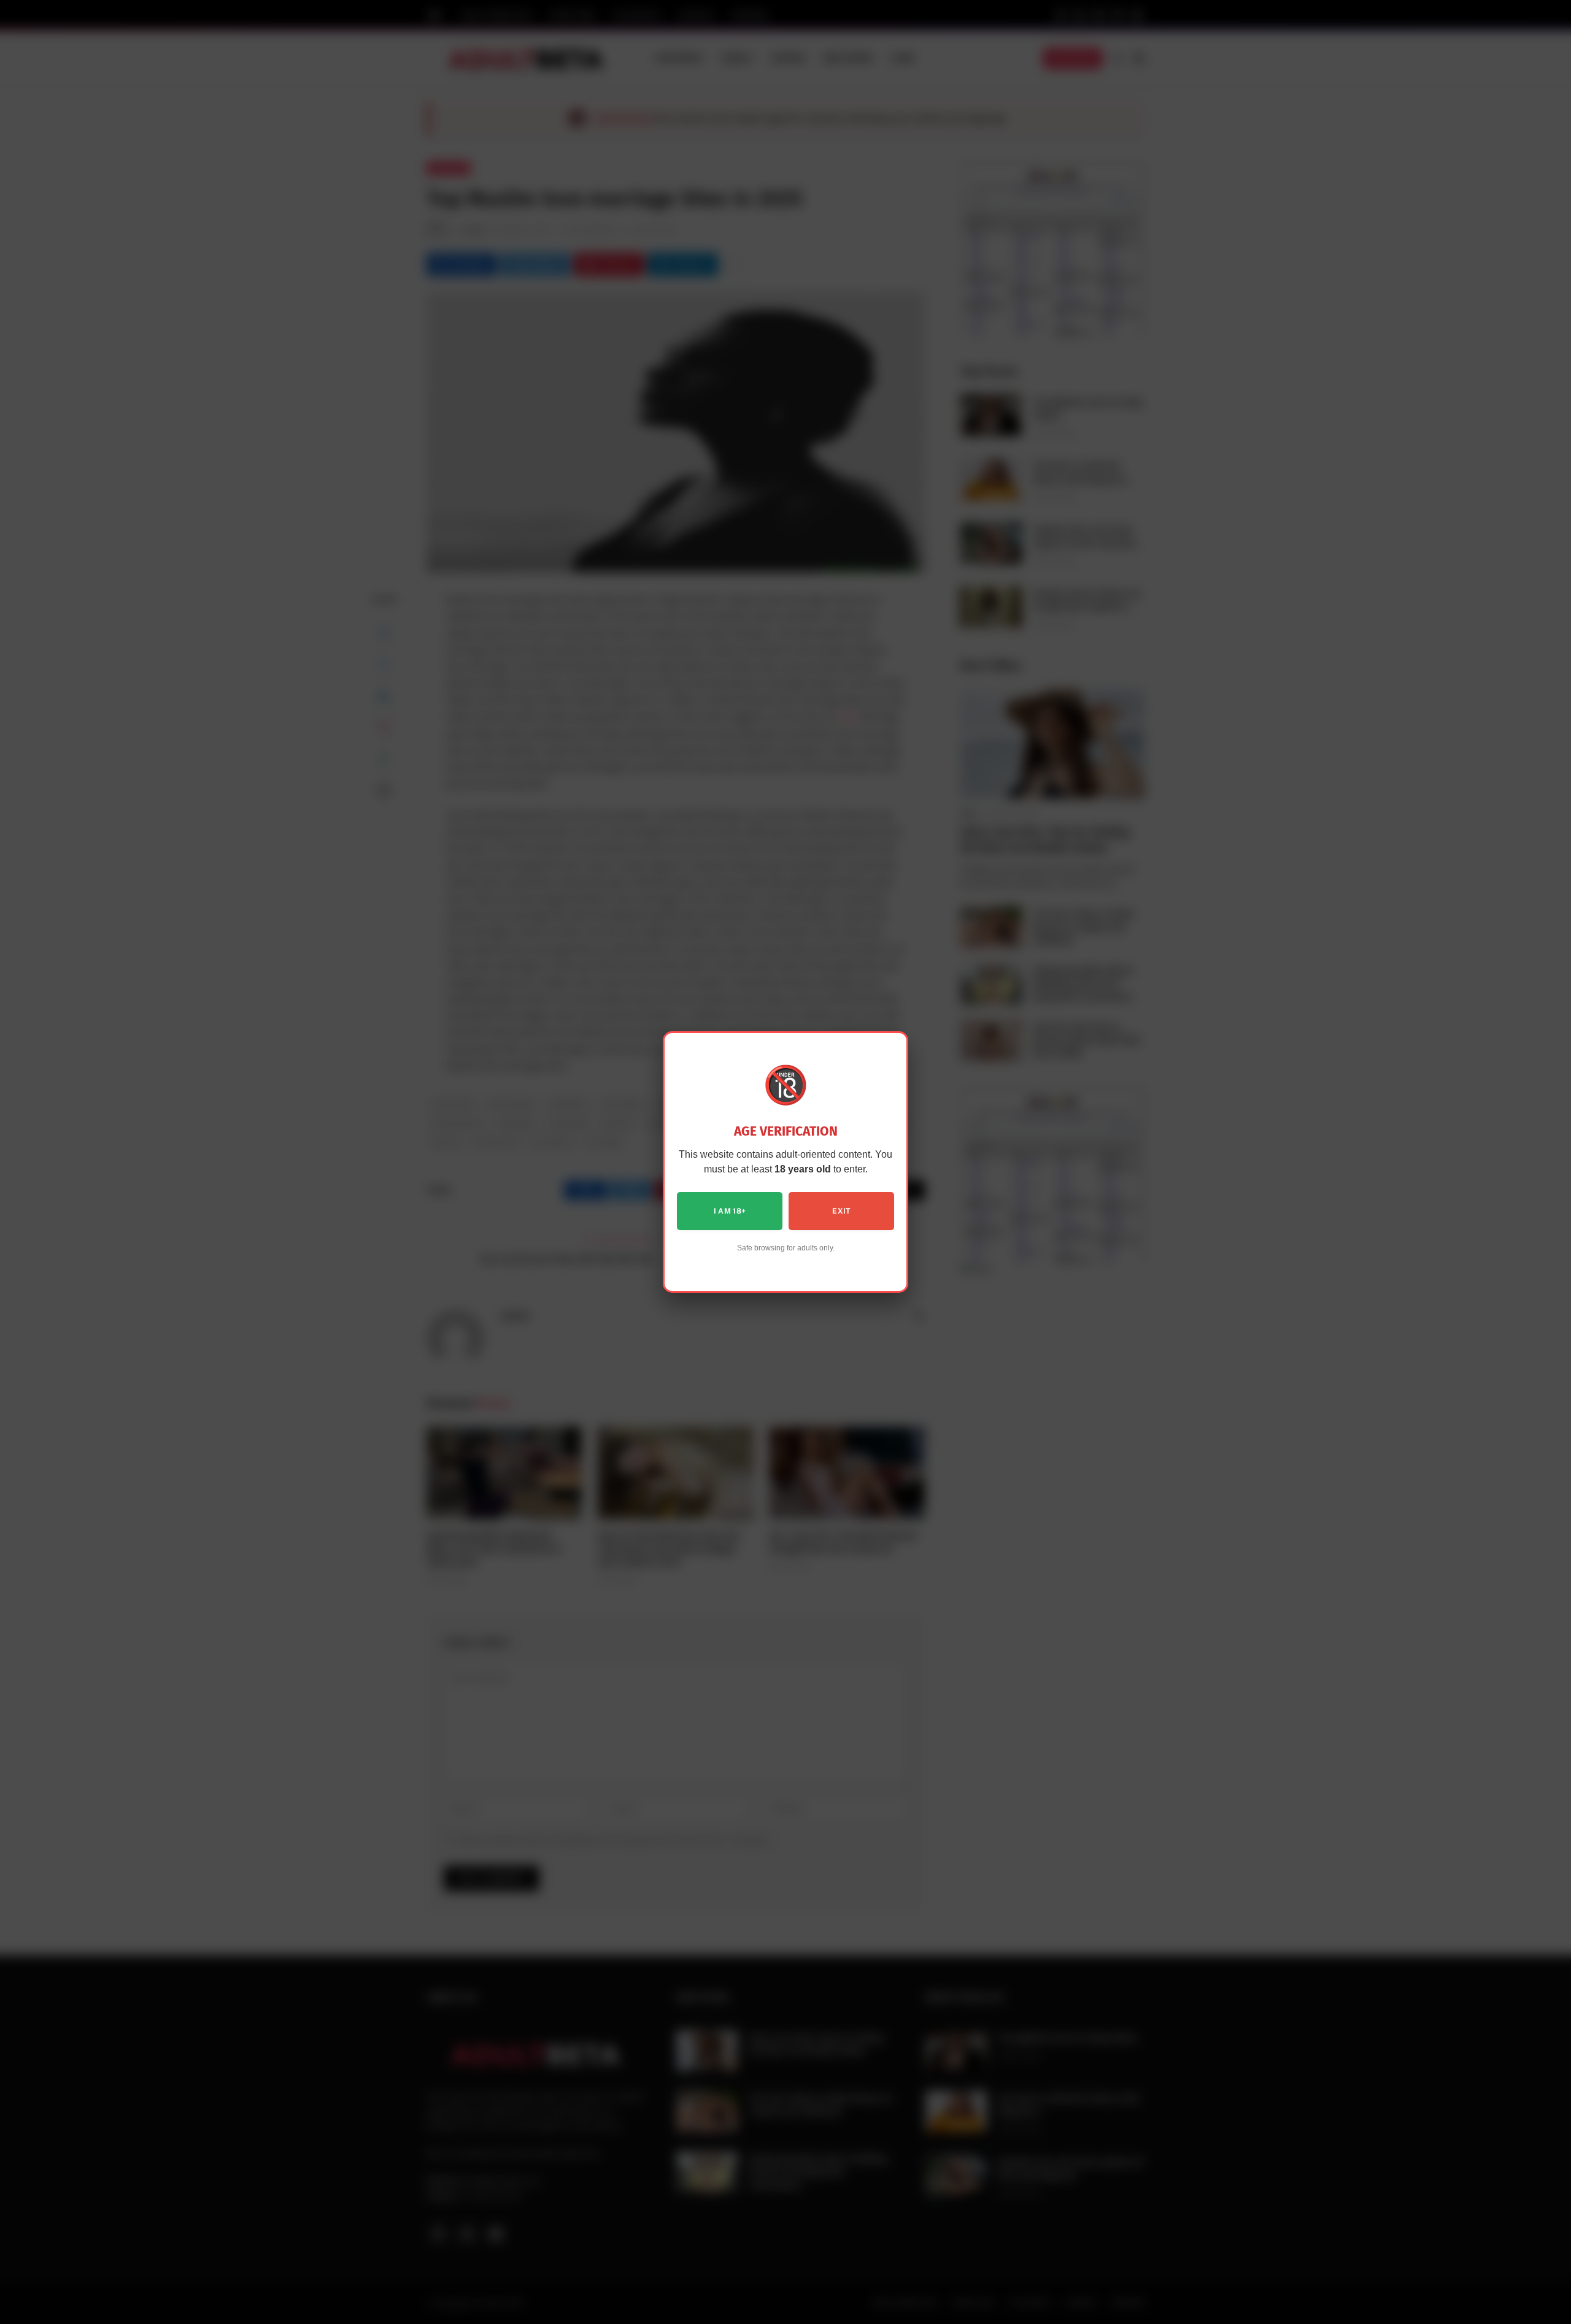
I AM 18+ (730, 1211)
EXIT (841, 1211)
